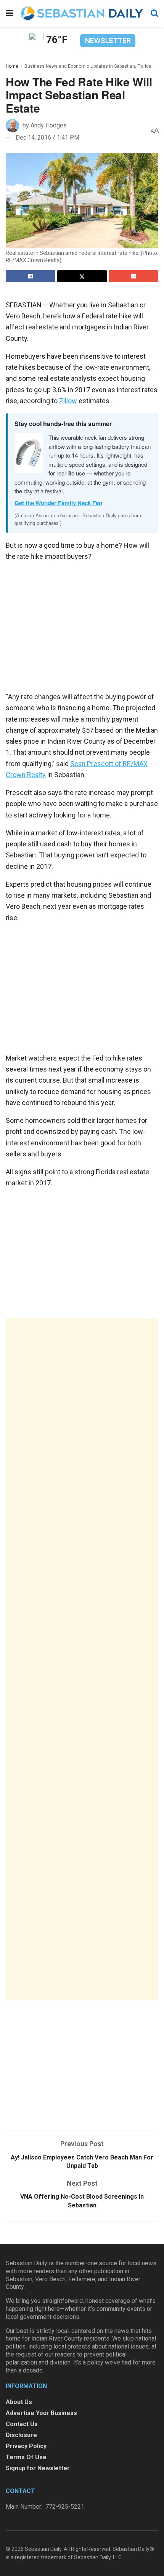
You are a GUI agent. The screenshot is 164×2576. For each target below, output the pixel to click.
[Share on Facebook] (31, 276)
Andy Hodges (49, 125)
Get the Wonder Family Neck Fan (58, 503)
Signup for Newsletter (38, 2468)
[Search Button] (154, 13)
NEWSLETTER (108, 41)
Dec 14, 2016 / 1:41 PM (47, 138)
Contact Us (22, 2424)
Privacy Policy (26, 2446)
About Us (19, 2402)
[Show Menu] (9, 13)
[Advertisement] (82, 1659)
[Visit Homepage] (82, 13)
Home (12, 66)
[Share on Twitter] (82, 276)
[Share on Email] (133, 276)
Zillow (68, 401)
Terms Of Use (26, 2457)
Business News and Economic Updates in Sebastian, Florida (88, 66)
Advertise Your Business (41, 2413)
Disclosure (21, 2435)
